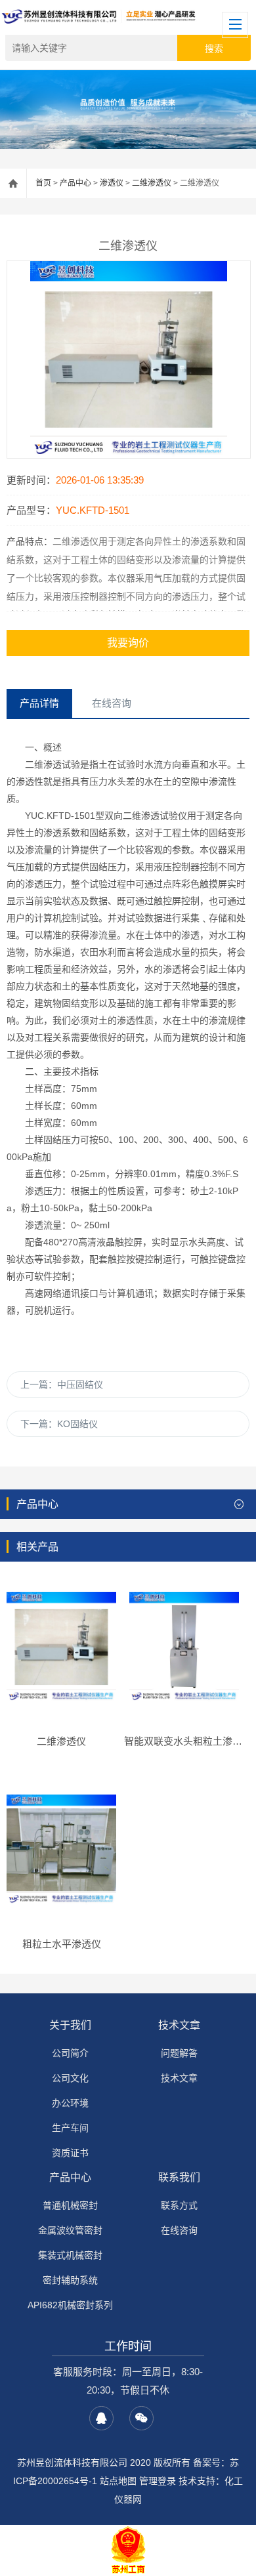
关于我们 (70, 2025)
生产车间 (70, 2128)
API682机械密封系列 (70, 2305)
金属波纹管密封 (70, 2230)
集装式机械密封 (70, 2255)
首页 (43, 183)
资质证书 (70, 2153)
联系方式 (179, 2205)
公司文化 (70, 2078)
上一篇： (62, 1384)
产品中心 (75, 183)
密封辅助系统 (70, 2280)
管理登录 (158, 2481)
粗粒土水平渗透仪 (62, 1944)
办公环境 (70, 2103)
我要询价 (128, 643)
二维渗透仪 (152, 183)
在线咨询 (179, 2230)
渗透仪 (112, 183)
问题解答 (179, 2053)
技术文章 (179, 2025)
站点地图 (118, 2481)
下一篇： (59, 1424)
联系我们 (179, 2177)
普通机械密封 (70, 2205)
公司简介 (70, 2053)
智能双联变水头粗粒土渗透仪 (188, 1741)
